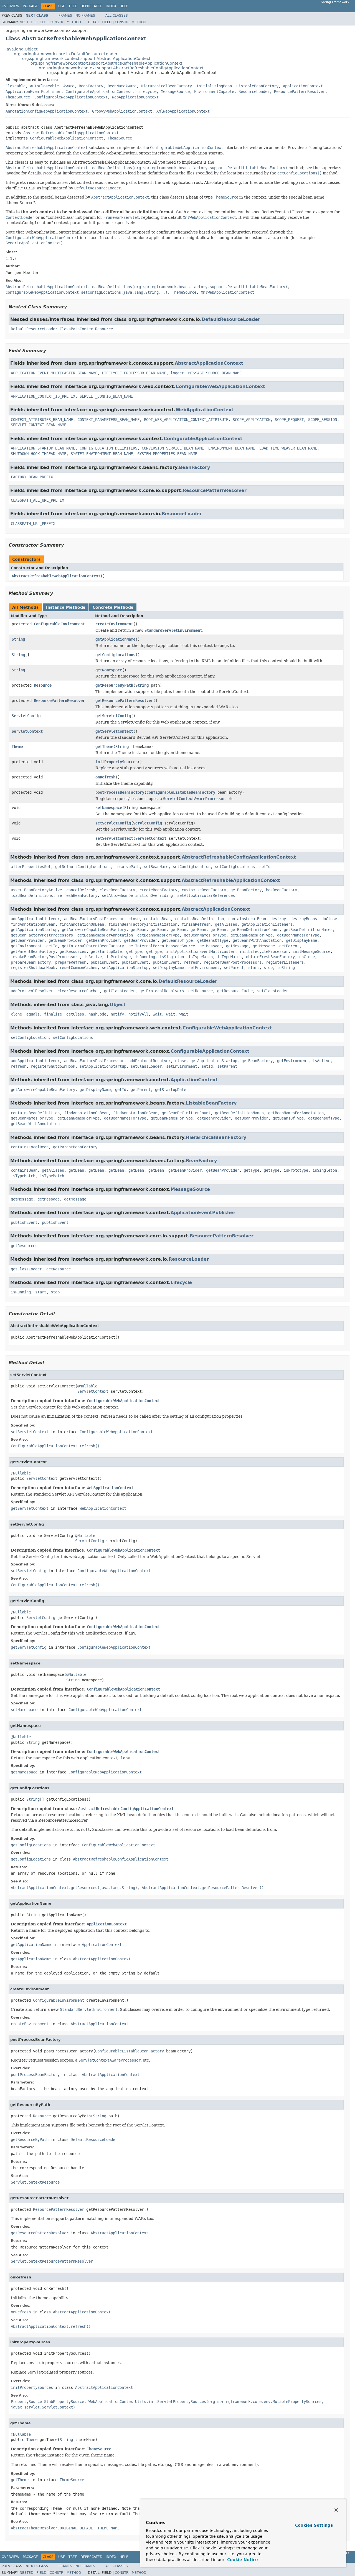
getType (134, 951)
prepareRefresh (71, 962)
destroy (278, 919)
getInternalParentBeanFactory (93, 946)
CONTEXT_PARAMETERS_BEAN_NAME (108, 420)
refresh (192, 962)
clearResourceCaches (78, 991)
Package (30, 6)
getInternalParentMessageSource (162, 946)
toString (286, 968)
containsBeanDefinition (199, 919)
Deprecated (91, 6)
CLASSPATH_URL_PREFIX (33, 524)
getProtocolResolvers (162, 991)
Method (74, 22)
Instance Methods (66, 607)
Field (41, 22)
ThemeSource (18, 97)
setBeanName (156, 867)
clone (16, 1014)
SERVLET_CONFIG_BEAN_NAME (106, 396)
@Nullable (87, 1386)
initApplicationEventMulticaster (201, 951)
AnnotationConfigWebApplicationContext (47, 111)
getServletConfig (113, 716)
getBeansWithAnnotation (257, 940)
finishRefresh (196, 924)
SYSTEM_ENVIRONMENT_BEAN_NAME (102, 454)
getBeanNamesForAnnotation (105, 935)
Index (111, 6)
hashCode (97, 1014)
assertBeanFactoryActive (36, 890)
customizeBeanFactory (204, 890)
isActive (93, 957)
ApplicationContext (303, 86)
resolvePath (127, 867)
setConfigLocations (235, 867)
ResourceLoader (254, 92)
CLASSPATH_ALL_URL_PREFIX (37, 500)
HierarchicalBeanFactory (166, 86)
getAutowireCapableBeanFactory (94, 930)
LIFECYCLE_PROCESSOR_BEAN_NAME (134, 373)
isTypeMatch (201, 957)
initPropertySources (116, 762)
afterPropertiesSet (31, 867)
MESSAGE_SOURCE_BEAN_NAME (215, 373)
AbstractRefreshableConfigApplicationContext (71, 133)
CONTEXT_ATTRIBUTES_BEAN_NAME (42, 420)
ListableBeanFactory (257, 86)
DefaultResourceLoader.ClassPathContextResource (62, 329)
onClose (307, 957)
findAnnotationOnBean (33, 924)
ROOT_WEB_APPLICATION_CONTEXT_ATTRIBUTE (186, 420)
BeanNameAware (122, 86)
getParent (289, 946)
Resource (43, 685)
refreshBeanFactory (77, 895)
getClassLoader (120, 991)
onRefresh (105, 777)
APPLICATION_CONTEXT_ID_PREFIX (43, 396)
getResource (201, 991)
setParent (234, 968)
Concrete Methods (113, 607)
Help (124, 6)
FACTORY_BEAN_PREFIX (32, 477)
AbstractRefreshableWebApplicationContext (56, 576)
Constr (56, 22)
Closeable (16, 86)
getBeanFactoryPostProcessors (42, 935)
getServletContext (114, 731)
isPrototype (118, 957)
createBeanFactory (158, 890)
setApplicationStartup (125, 968)
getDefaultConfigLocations (83, 867)
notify (117, 1014)
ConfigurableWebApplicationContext (71, 97)
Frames (65, 16)
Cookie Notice (242, 2560)
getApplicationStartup (34, 930)
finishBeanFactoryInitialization (143, 924)
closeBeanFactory (117, 890)
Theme (17, 747)
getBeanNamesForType (158, 935)
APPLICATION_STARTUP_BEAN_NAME (43, 448)
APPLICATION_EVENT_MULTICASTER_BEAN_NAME (54, 373)
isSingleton (172, 957)
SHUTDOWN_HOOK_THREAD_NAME (39, 454)
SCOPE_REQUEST (289, 420)
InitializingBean (214, 86)
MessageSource (175, 92)
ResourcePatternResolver (300, 92)
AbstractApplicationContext (209, 363)
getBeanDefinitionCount (255, 930)
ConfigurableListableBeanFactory (181, 792)
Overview (11, 6)
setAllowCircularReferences (206, 895)
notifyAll (138, 1014)
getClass (75, 1014)
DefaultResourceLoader (231, 319)
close (134, 919)
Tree (73, 6)
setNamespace (109, 808)
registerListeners (285, 962)
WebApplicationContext (135, 97)
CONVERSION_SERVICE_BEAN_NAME (173, 448)
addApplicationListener (35, 919)
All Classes (117, 16)
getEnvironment (26, 946)
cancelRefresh (81, 890)
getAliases (226, 924)
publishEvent (104, 962)
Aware (69, 86)
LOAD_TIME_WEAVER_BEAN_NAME (288, 448)
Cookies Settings (314, 2525)
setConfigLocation (192, 867)
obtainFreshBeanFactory (270, 957)
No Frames (85, 16)
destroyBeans (304, 919)
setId (265, 867)
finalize (53, 1014)
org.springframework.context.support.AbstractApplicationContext (86, 59)
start (254, 968)
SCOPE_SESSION (323, 420)
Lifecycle (146, 92)
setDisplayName (168, 968)
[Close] (336, 2510)
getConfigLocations (115, 655)
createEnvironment (114, 624)
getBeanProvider (27, 940)
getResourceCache (235, 991)
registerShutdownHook (33, 968)
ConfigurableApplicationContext (99, 92)
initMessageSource (311, 951)
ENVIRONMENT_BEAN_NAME (232, 448)
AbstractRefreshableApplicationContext (231, 880)
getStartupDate (106, 951)
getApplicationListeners (267, 924)
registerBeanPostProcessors (233, 962)
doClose (329, 919)
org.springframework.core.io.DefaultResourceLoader (66, 54)
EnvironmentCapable (214, 92)
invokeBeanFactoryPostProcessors (45, 957)
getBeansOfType (177, 940)
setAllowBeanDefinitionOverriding (137, 895)
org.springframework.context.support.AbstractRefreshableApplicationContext (106, 63)
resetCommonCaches (78, 968)
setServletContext (114, 838)
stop (268, 968)
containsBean (157, 919)
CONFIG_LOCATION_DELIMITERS (108, 448)
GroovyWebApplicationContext (122, 111)
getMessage (211, 946)
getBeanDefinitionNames (308, 930)
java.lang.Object (21, 49)
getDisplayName (301, 940)
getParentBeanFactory (33, 951)
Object (118, 1005)
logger (177, 373)
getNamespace (109, 670)
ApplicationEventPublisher (33, 92)
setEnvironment (204, 968)
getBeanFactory (246, 890)
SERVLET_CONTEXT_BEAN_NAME (39, 425)
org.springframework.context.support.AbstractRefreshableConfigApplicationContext (121, 68)
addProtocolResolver (32, 991)
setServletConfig (113, 823)
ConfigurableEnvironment (59, 624)
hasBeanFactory (282, 890)
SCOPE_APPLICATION (252, 420)
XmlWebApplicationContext (183, 111)
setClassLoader (273, 991)
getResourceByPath (114, 685)
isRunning (145, 957)
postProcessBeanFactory (120, 792)
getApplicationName (115, 639)
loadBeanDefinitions (32, 895)
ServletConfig (26, 716)
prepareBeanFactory (31, 962)
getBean (138, 930)
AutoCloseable (44, 86)
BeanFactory (91, 86)
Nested (26, 22)
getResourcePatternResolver (124, 701)
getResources (73, 951)
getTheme (104, 747)
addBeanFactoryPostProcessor (94, 919)
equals (33, 1014)
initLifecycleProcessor (264, 951)
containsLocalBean (247, 919)
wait (157, 1014)
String (18, 639)
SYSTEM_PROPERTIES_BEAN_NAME (167, 454)
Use (62, 6)
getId (52, 946)
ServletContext (27, 731)
